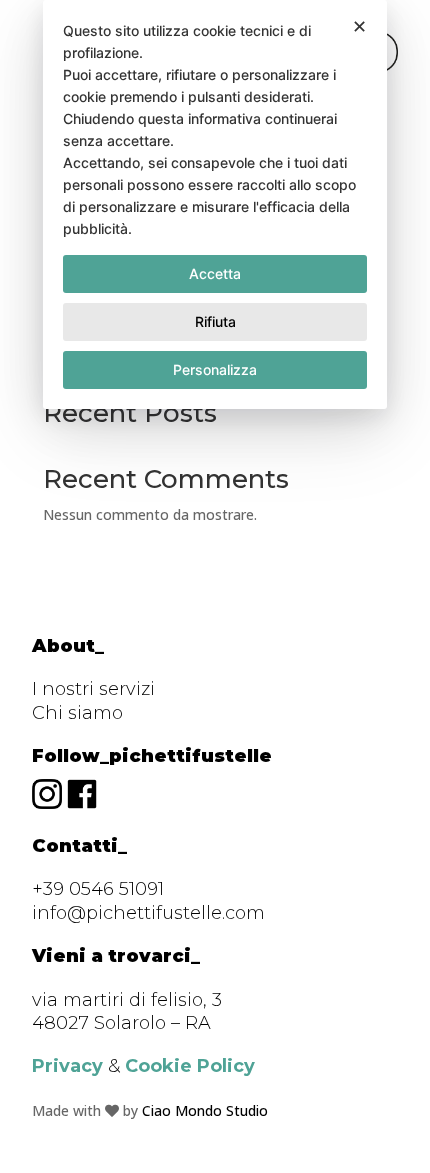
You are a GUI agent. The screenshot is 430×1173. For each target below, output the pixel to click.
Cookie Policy (190, 1066)
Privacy (67, 1066)
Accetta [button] (215, 273)
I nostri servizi (93, 689)
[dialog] (215, 204)
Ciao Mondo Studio (205, 1110)
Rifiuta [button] (215, 321)
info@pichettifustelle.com (148, 913)
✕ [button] (359, 26)
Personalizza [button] (215, 369)
